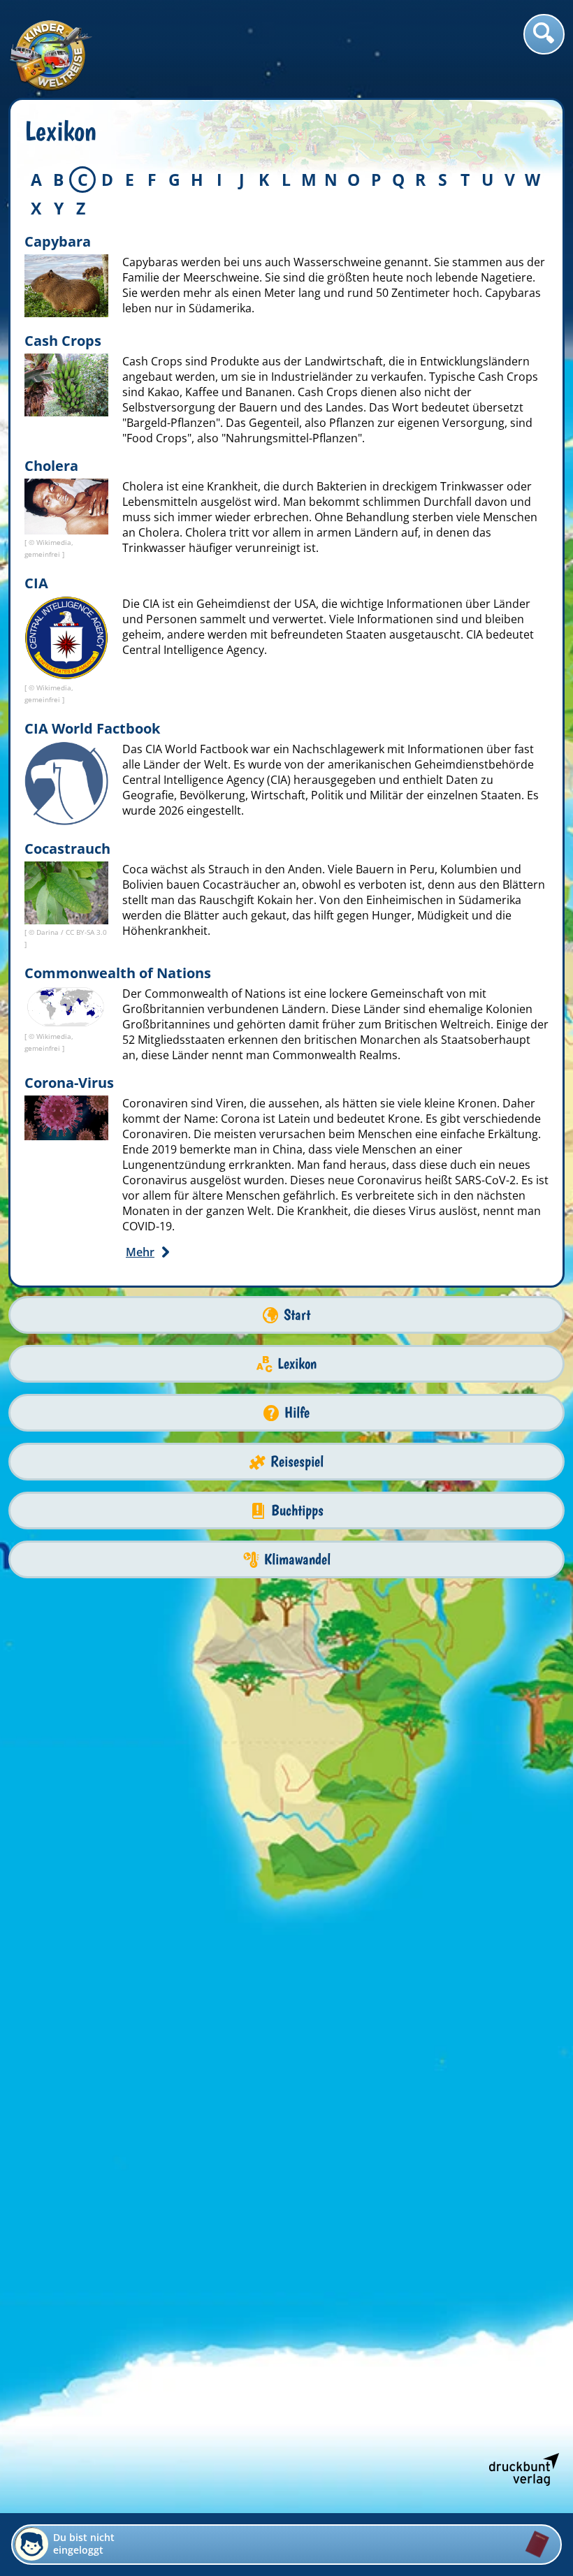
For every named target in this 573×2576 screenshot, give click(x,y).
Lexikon (297, 1363)
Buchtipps (297, 1510)
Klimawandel (297, 1559)
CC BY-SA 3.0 (86, 932)
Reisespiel (297, 1461)
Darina (49, 932)
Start (297, 1315)
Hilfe (297, 1412)
